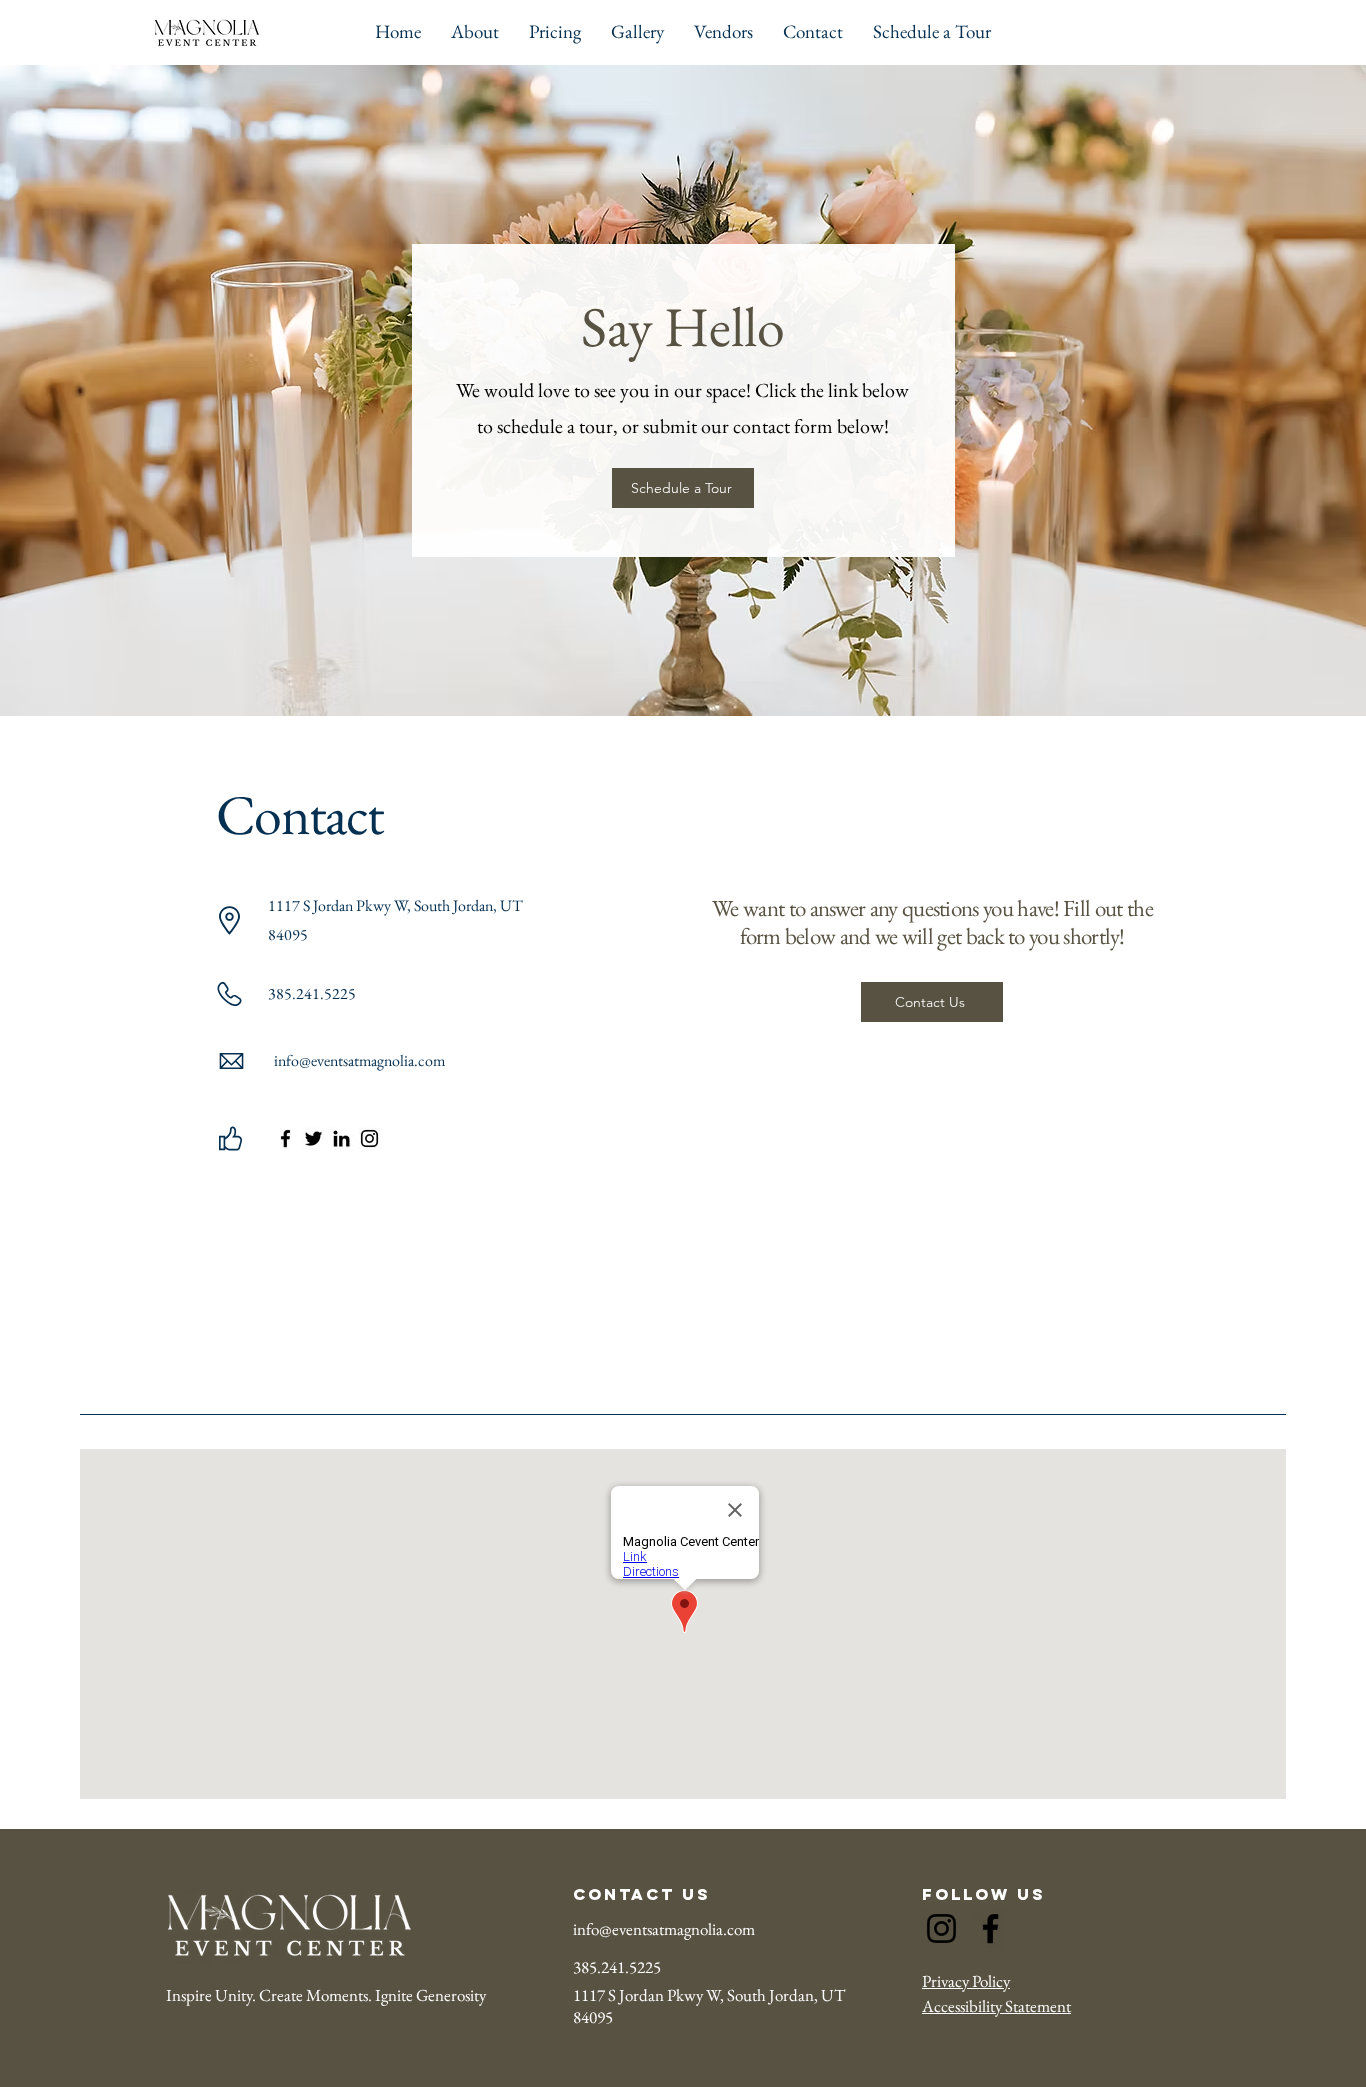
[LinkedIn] (341, 1138)
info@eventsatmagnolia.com (664, 1929)
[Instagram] (369, 1138)
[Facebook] (285, 1138)
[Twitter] (313, 1138)
